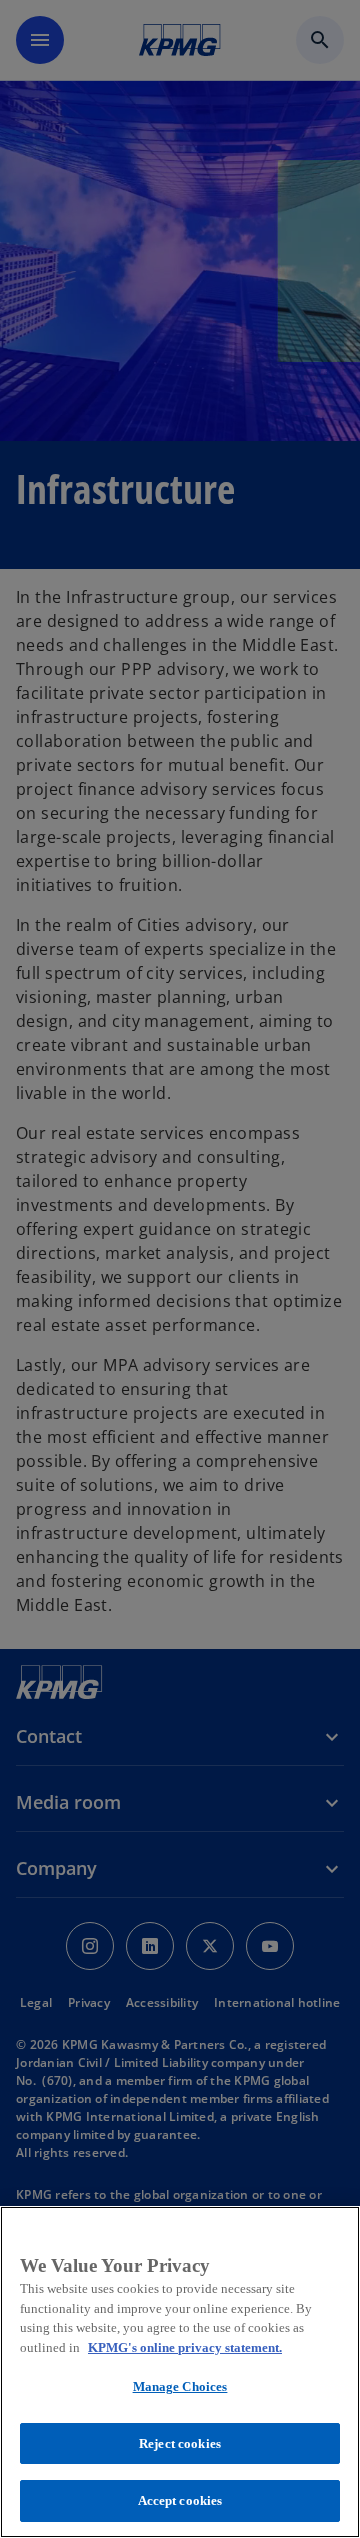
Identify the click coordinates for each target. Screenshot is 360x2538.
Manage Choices (180, 2386)
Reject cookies (180, 2443)
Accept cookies (180, 2500)
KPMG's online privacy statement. (185, 2347)
